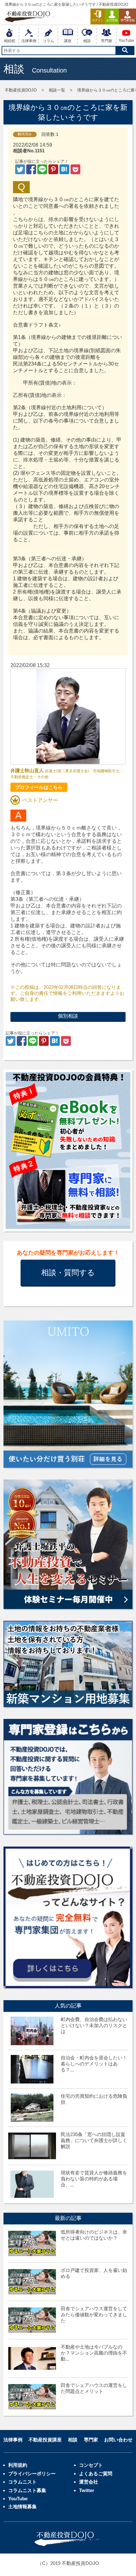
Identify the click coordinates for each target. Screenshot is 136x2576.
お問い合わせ (118, 2440)
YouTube (18, 2499)
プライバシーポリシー (32, 2474)
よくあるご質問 (96, 2474)
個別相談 (68, 1016)
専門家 (91, 2440)
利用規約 (18, 2465)
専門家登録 (128, 20)
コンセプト (91, 2465)
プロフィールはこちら (39, 787)
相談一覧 (57, 90)
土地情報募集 (22, 2506)
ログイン (98, 20)
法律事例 (13, 2440)
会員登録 (112, 20)
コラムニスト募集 (27, 2490)
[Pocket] (75, 171)
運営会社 (89, 2482)
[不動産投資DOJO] (65, 171)
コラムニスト (22, 2482)
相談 (73, 2440)
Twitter (87, 2490)
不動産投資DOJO (21, 90)
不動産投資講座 (45, 2440)
